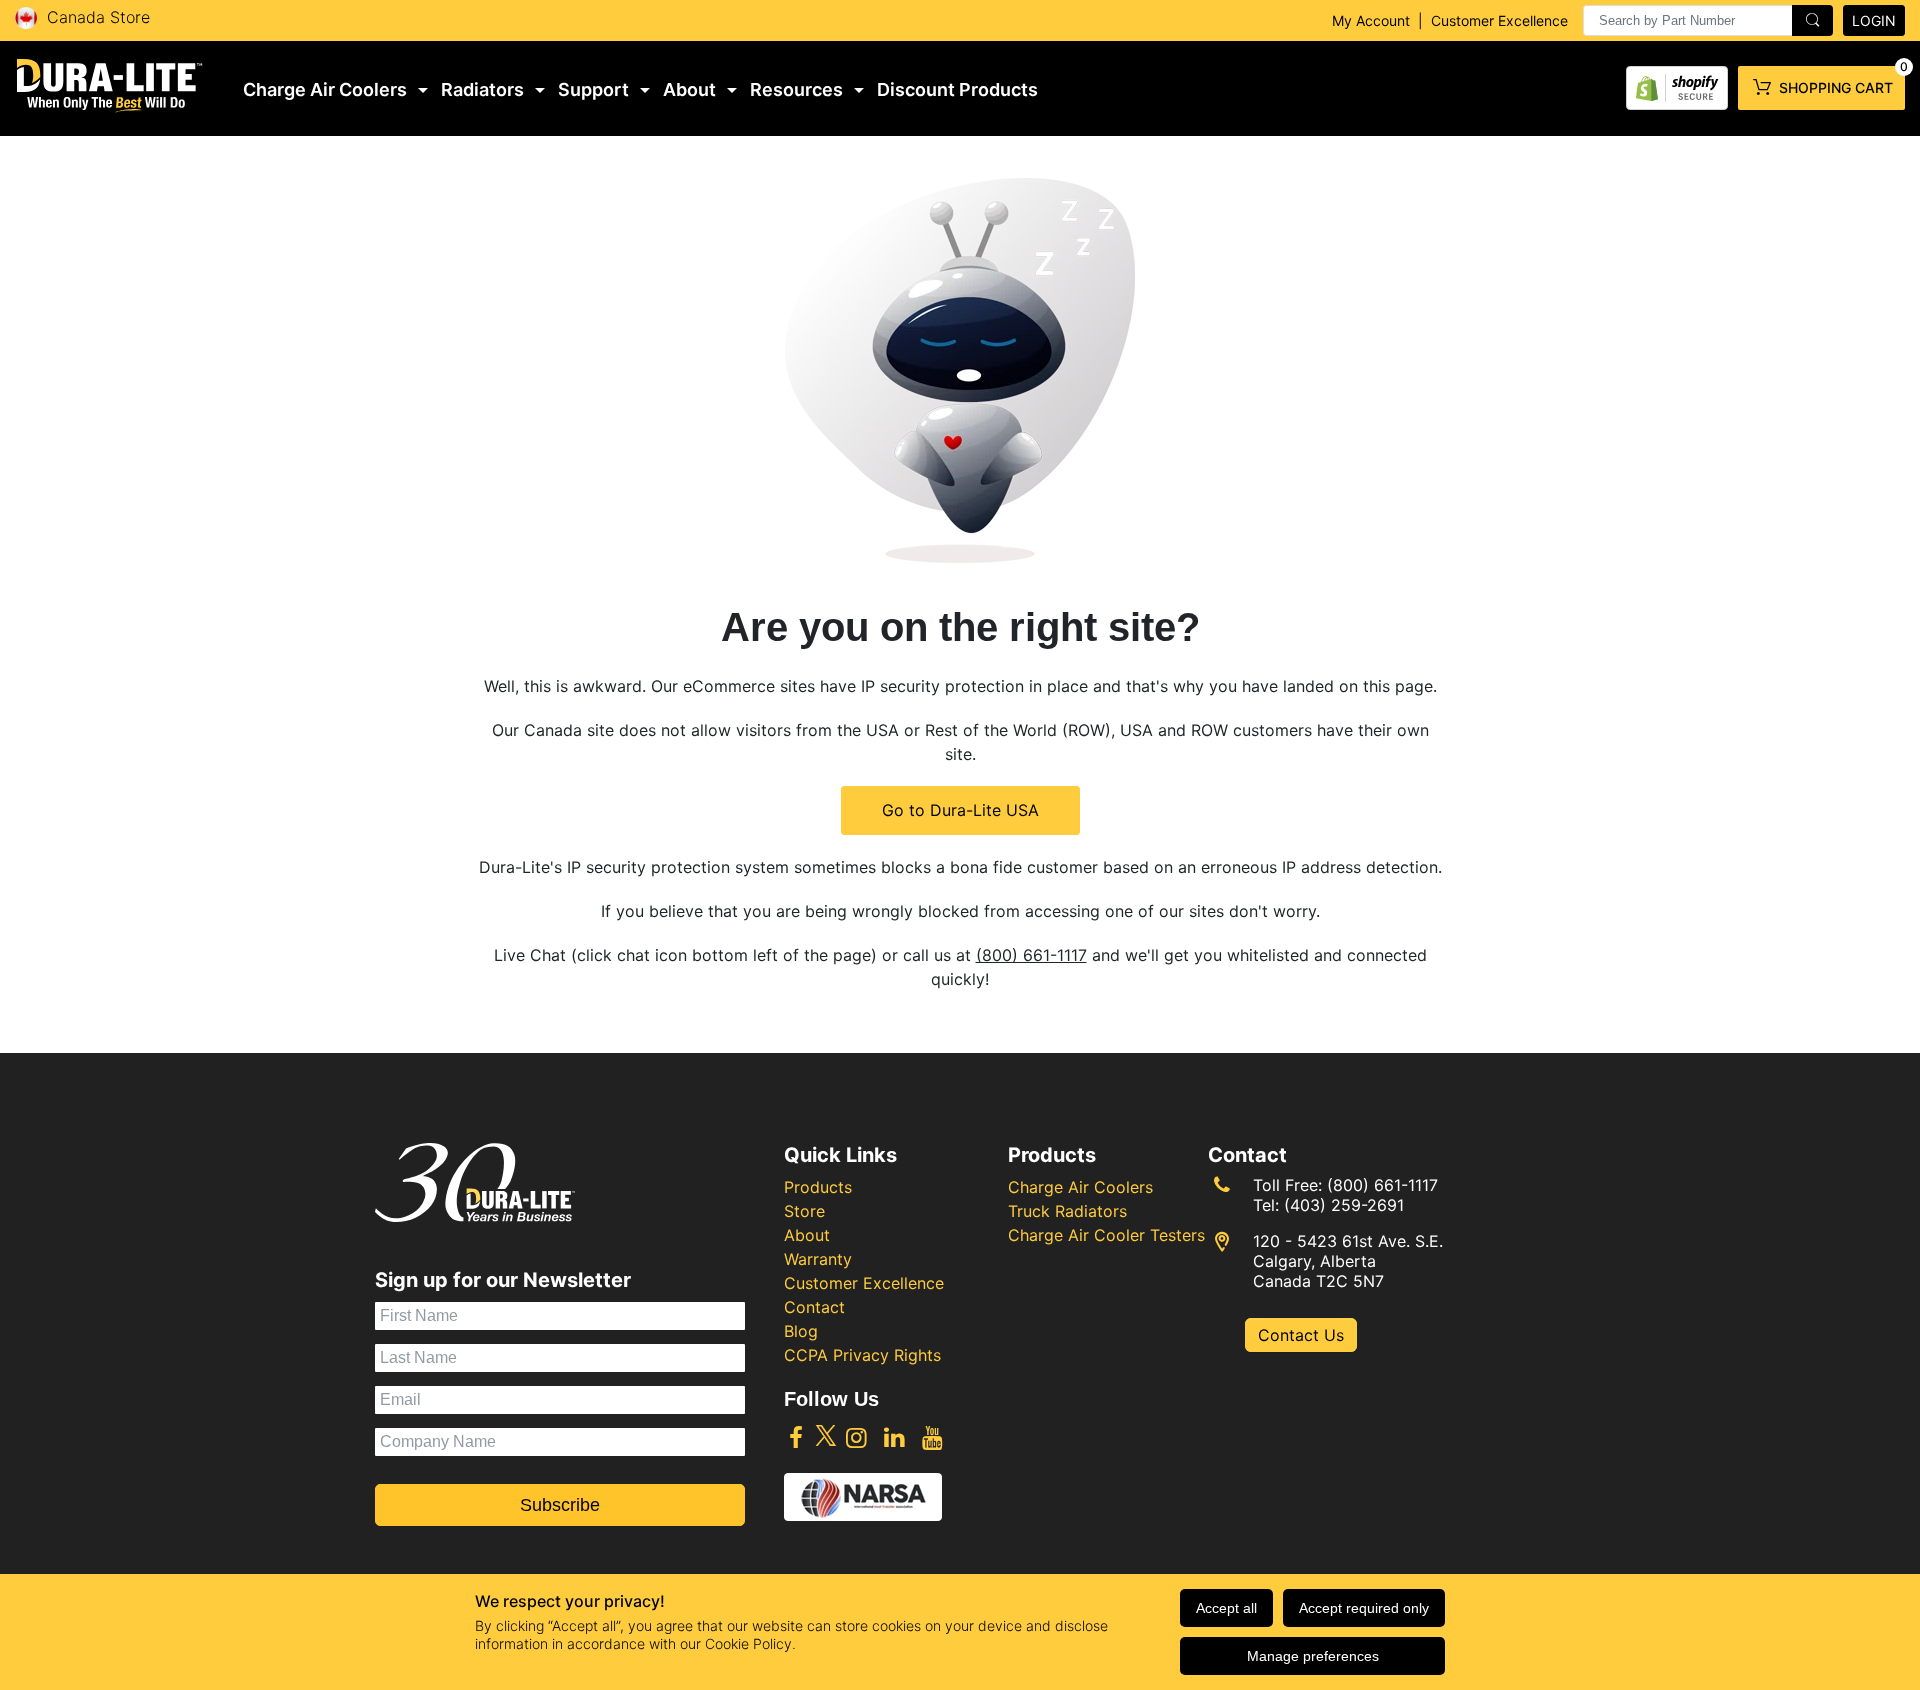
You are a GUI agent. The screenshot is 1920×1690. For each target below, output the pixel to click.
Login (1874, 20)
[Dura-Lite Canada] (110, 85)
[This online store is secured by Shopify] (1677, 83)
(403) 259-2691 (1344, 1205)
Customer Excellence (1499, 20)
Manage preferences (1313, 1656)
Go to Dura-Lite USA (960, 810)
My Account (1371, 20)
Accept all (1226, 1608)
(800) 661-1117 (1031, 955)
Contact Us (1301, 1335)
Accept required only (1364, 1608)
